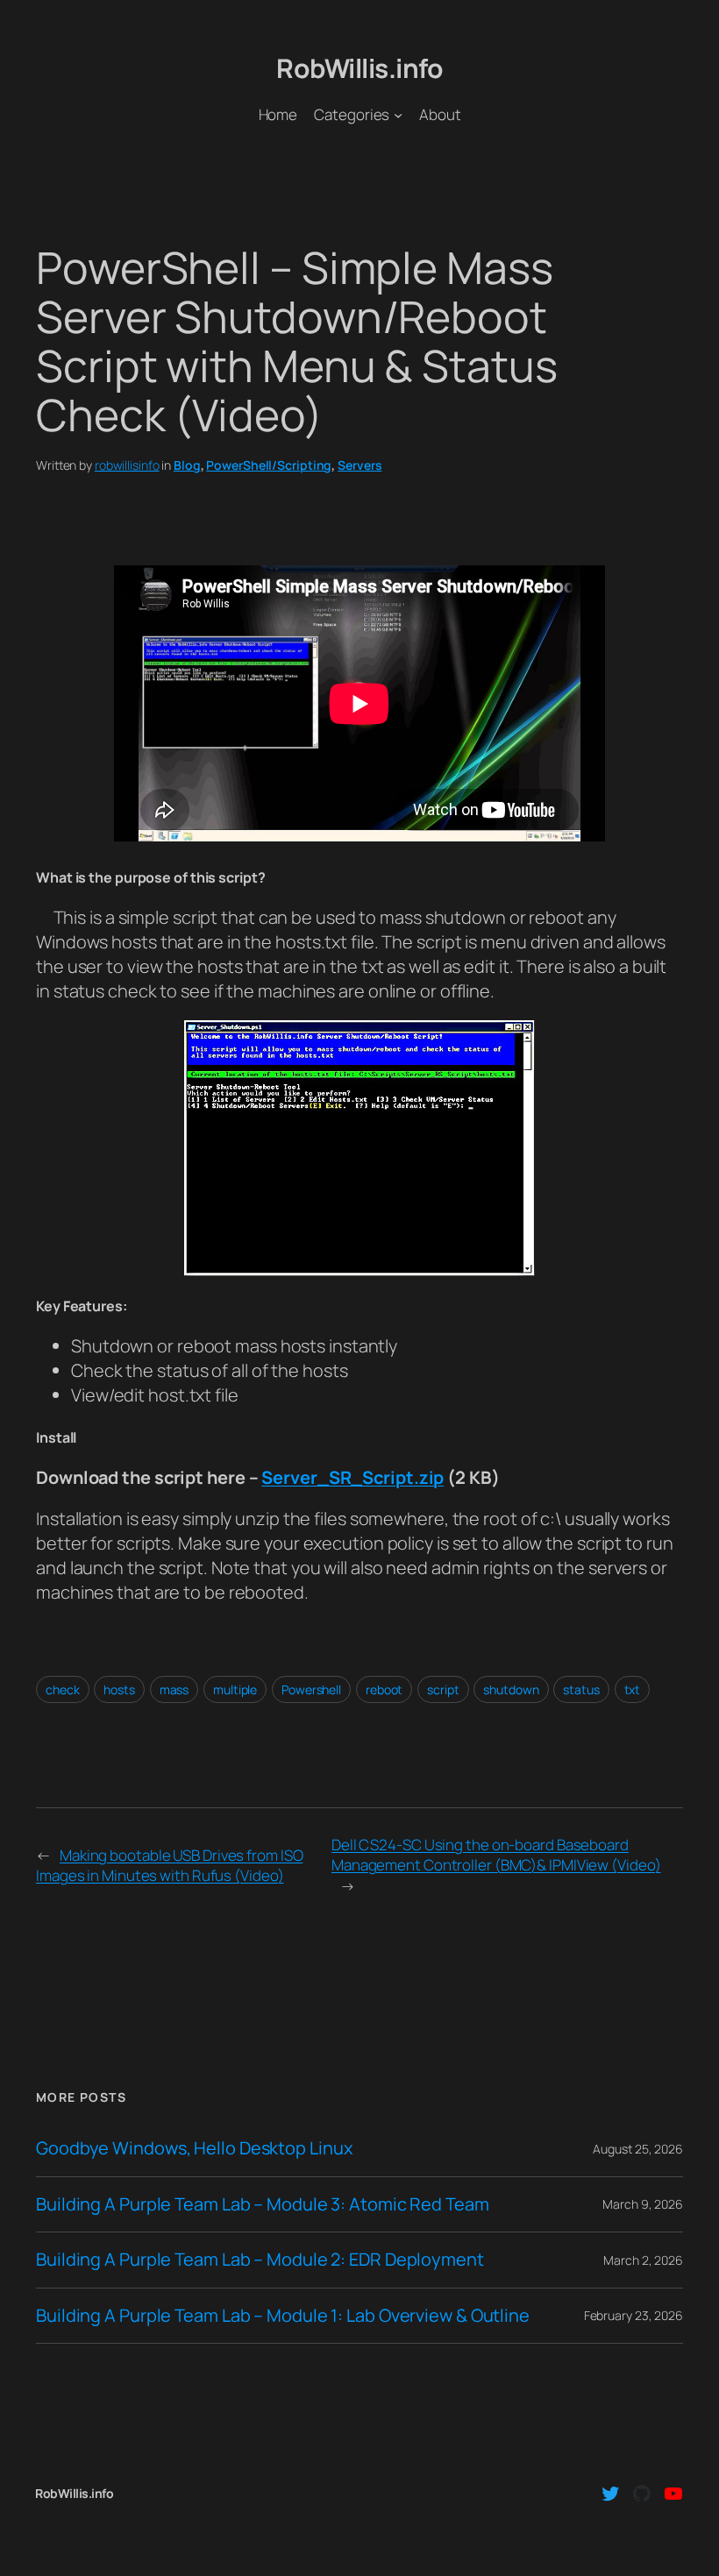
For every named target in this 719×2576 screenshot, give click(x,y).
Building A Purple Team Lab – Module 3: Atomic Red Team (263, 2204)
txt (633, 1689)
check (63, 1689)
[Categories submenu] (398, 114)
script (443, 1689)
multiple (235, 1689)
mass (174, 1689)
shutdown (511, 1689)
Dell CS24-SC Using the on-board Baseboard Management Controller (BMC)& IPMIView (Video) (496, 1855)
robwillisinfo (127, 465)
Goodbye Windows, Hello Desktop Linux (194, 2148)
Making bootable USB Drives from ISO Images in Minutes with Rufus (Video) (169, 1866)
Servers (359, 465)
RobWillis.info (359, 68)
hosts (119, 1689)
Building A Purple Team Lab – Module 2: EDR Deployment (260, 2260)
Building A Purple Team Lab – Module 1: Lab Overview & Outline (283, 2316)
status (581, 1689)
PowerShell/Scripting (269, 465)
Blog (187, 465)
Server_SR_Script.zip (352, 1477)
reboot (384, 1689)
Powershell (311, 1689)
